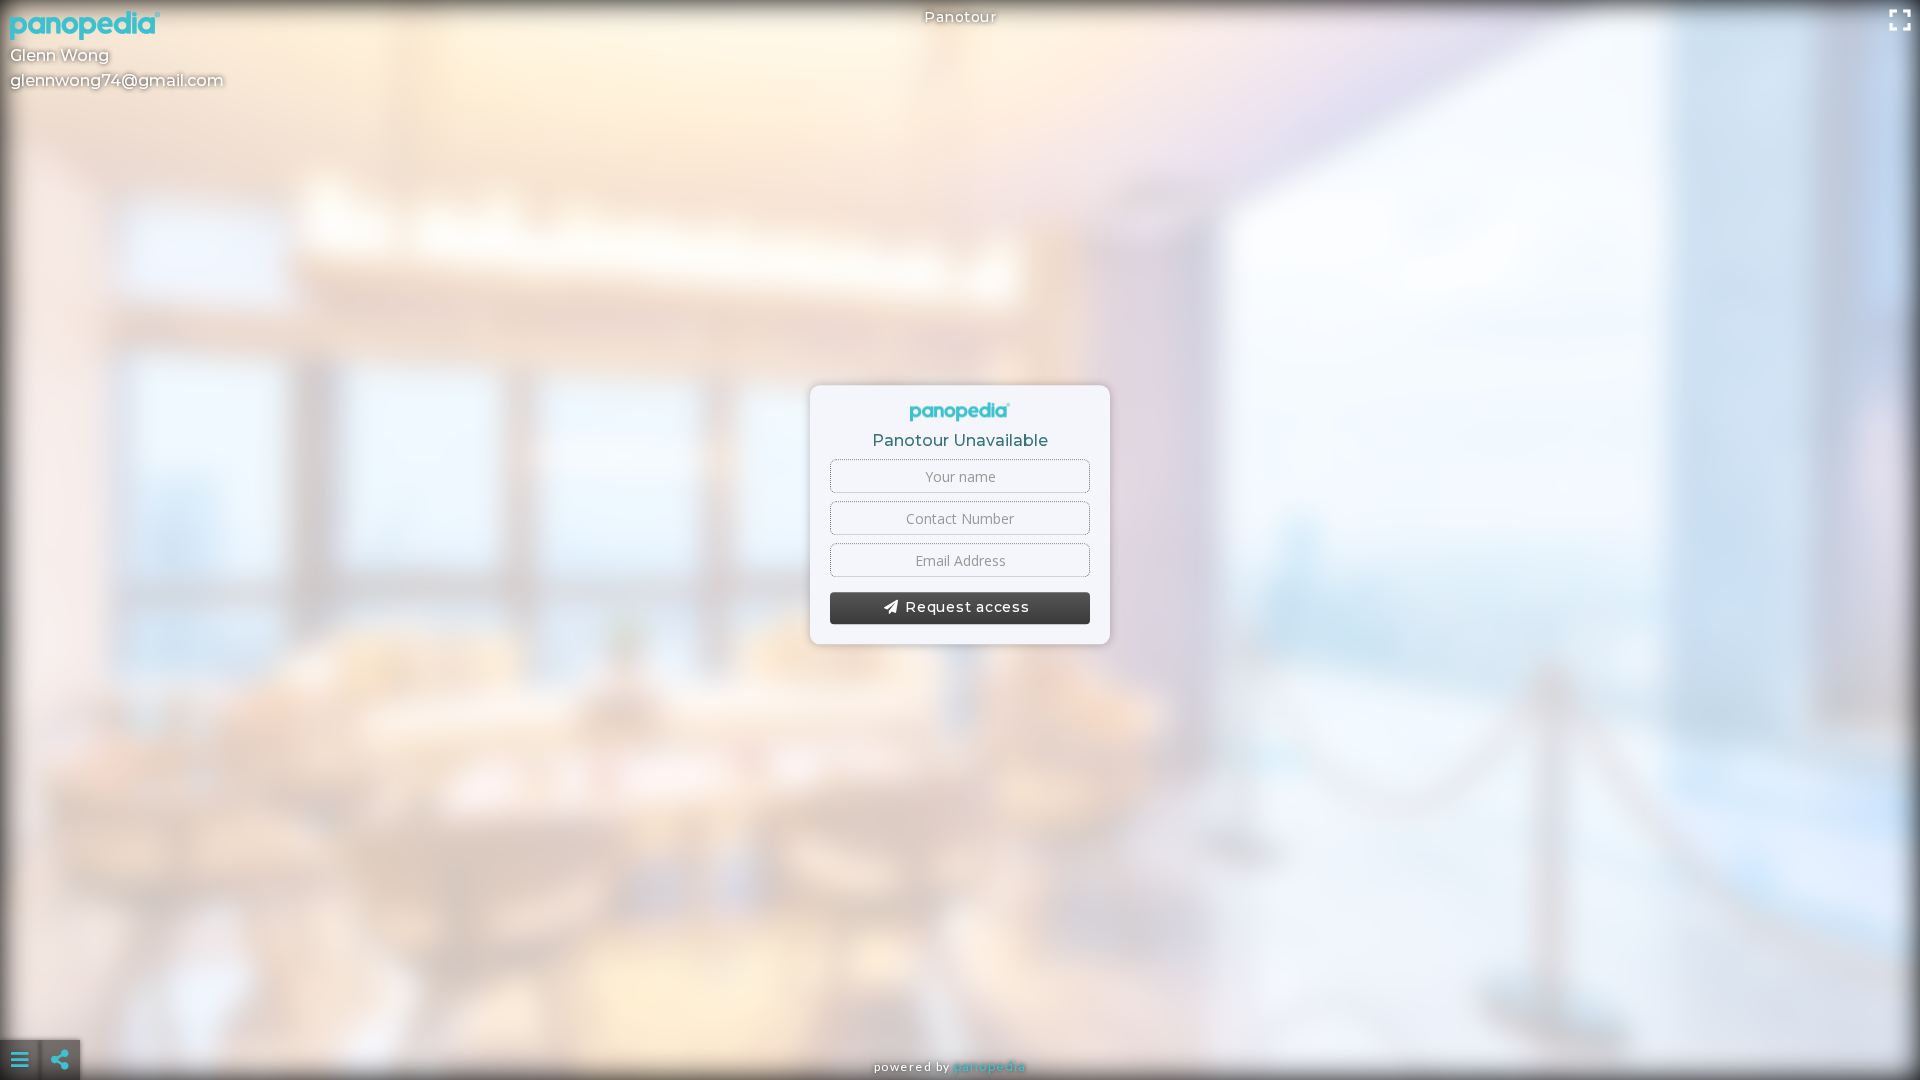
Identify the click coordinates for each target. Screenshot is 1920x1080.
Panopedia (990, 1066)
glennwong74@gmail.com (117, 80)
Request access (967, 608)
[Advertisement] (960, 1010)
